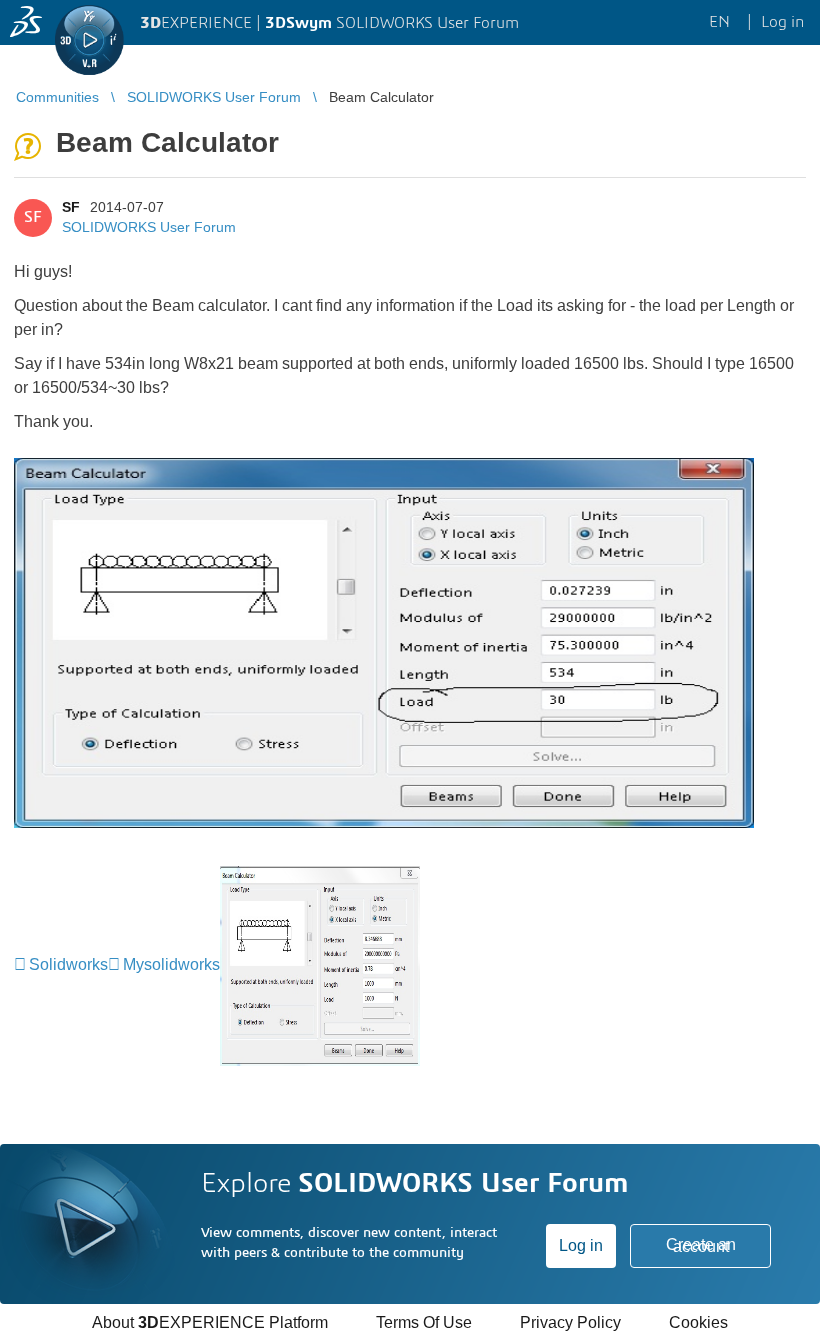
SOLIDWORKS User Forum (149, 227)
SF (71, 207)
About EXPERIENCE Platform (210, 1322)
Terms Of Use (424, 1322)
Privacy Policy (570, 1322)
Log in (581, 1245)
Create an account (701, 1245)
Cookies (698, 1322)
